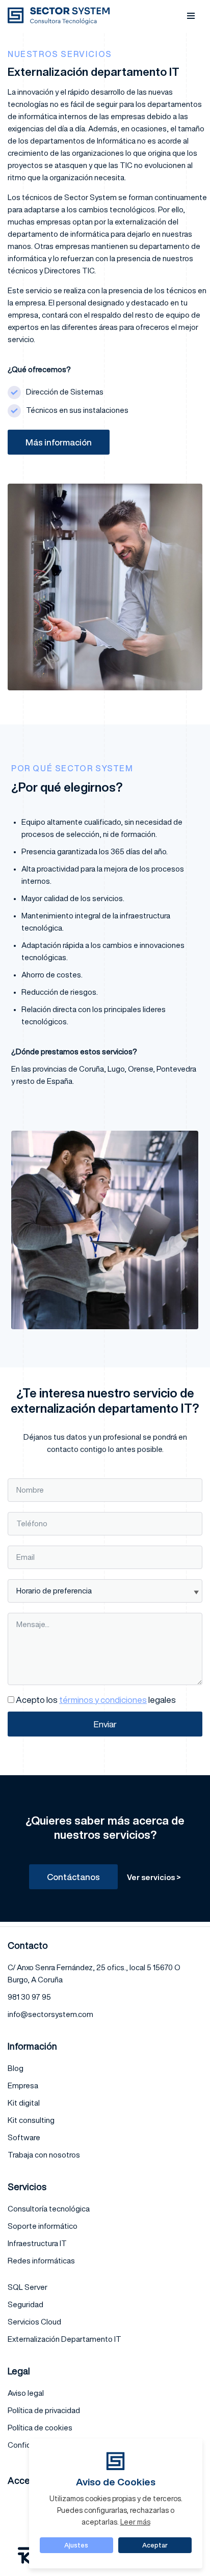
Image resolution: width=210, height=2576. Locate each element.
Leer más (135, 2522)
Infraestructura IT (37, 2243)
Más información (59, 442)
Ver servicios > (154, 1877)
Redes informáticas (41, 2261)
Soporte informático (43, 2226)
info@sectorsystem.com (50, 2014)
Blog (16, 2068)
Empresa (23, 2085)
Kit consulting (31, 2120)
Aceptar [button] (155, 2545)
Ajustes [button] (76, 2545)
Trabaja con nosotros (44, 2155)
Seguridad (25, 2304)
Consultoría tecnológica (49, 2209)
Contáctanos (73, 1877)
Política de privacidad (44, 2410)
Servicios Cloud (34, 2322)
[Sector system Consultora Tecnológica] (61, 16)
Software (24, 2137)
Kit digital (24, 2103)
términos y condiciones (103, 1700)
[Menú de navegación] (191, 16)
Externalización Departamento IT (64, 2339)
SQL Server (28, 2287)
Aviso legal (26, 2393)
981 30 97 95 (29, 1997)
